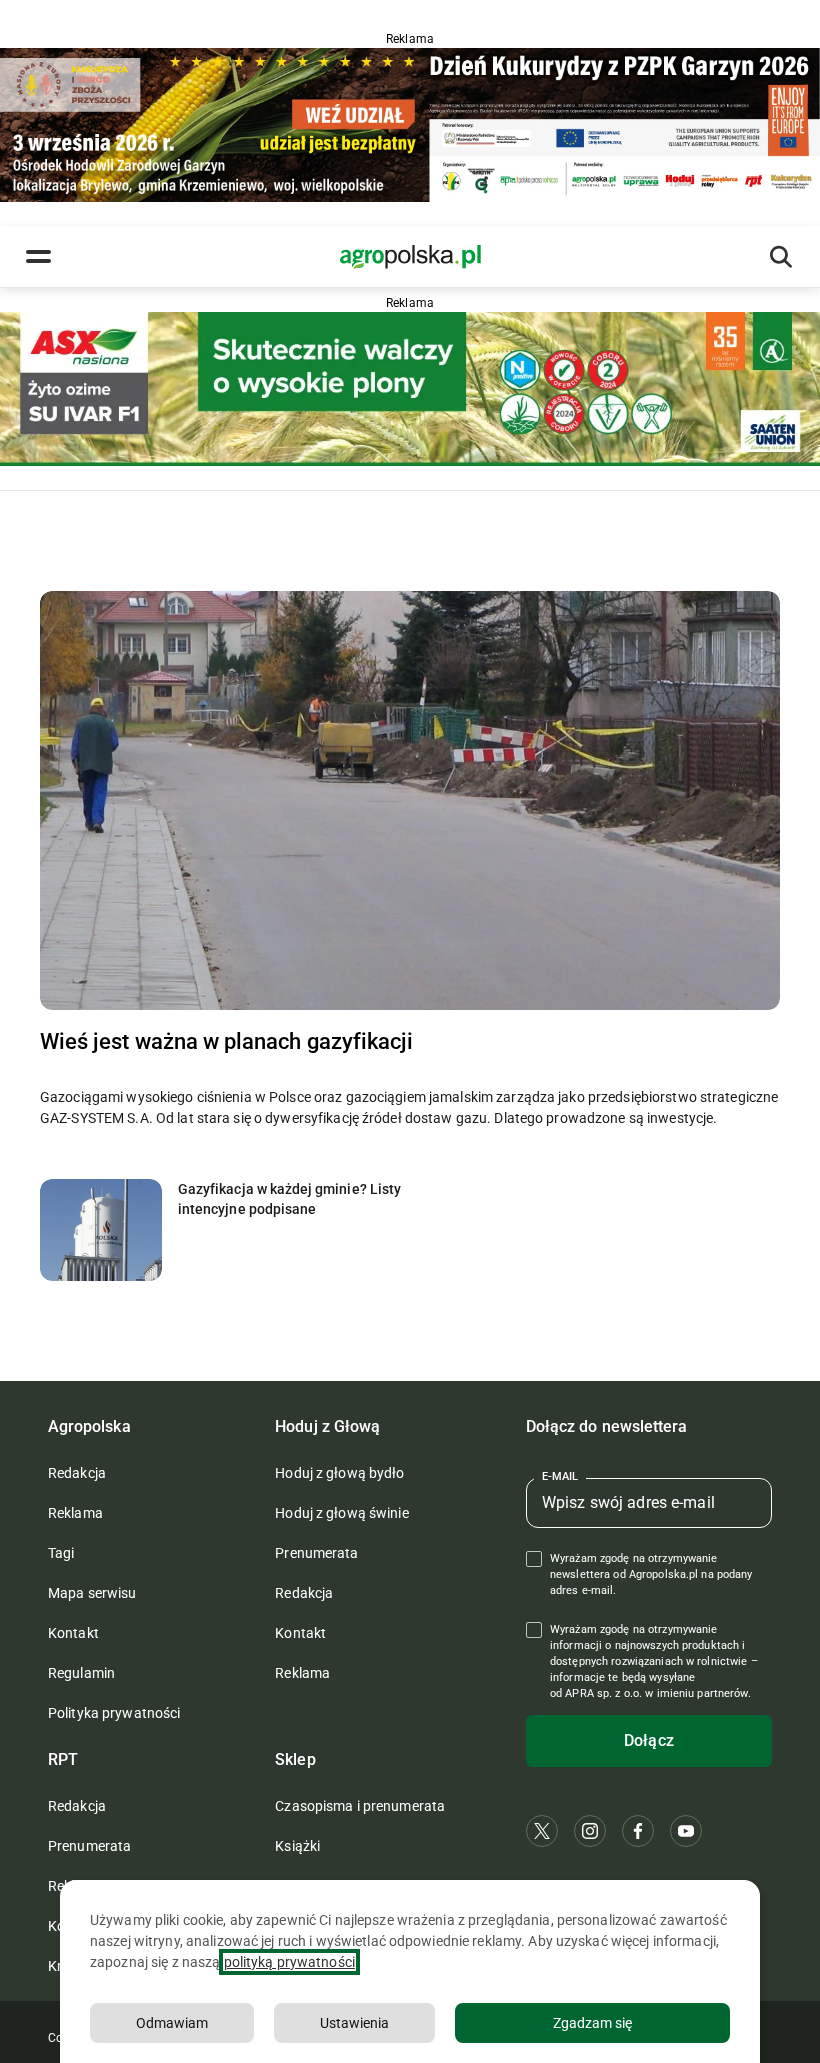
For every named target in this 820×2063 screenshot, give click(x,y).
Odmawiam (172, 2023)
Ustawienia (354, 2023)
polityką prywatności (289, 1962)
